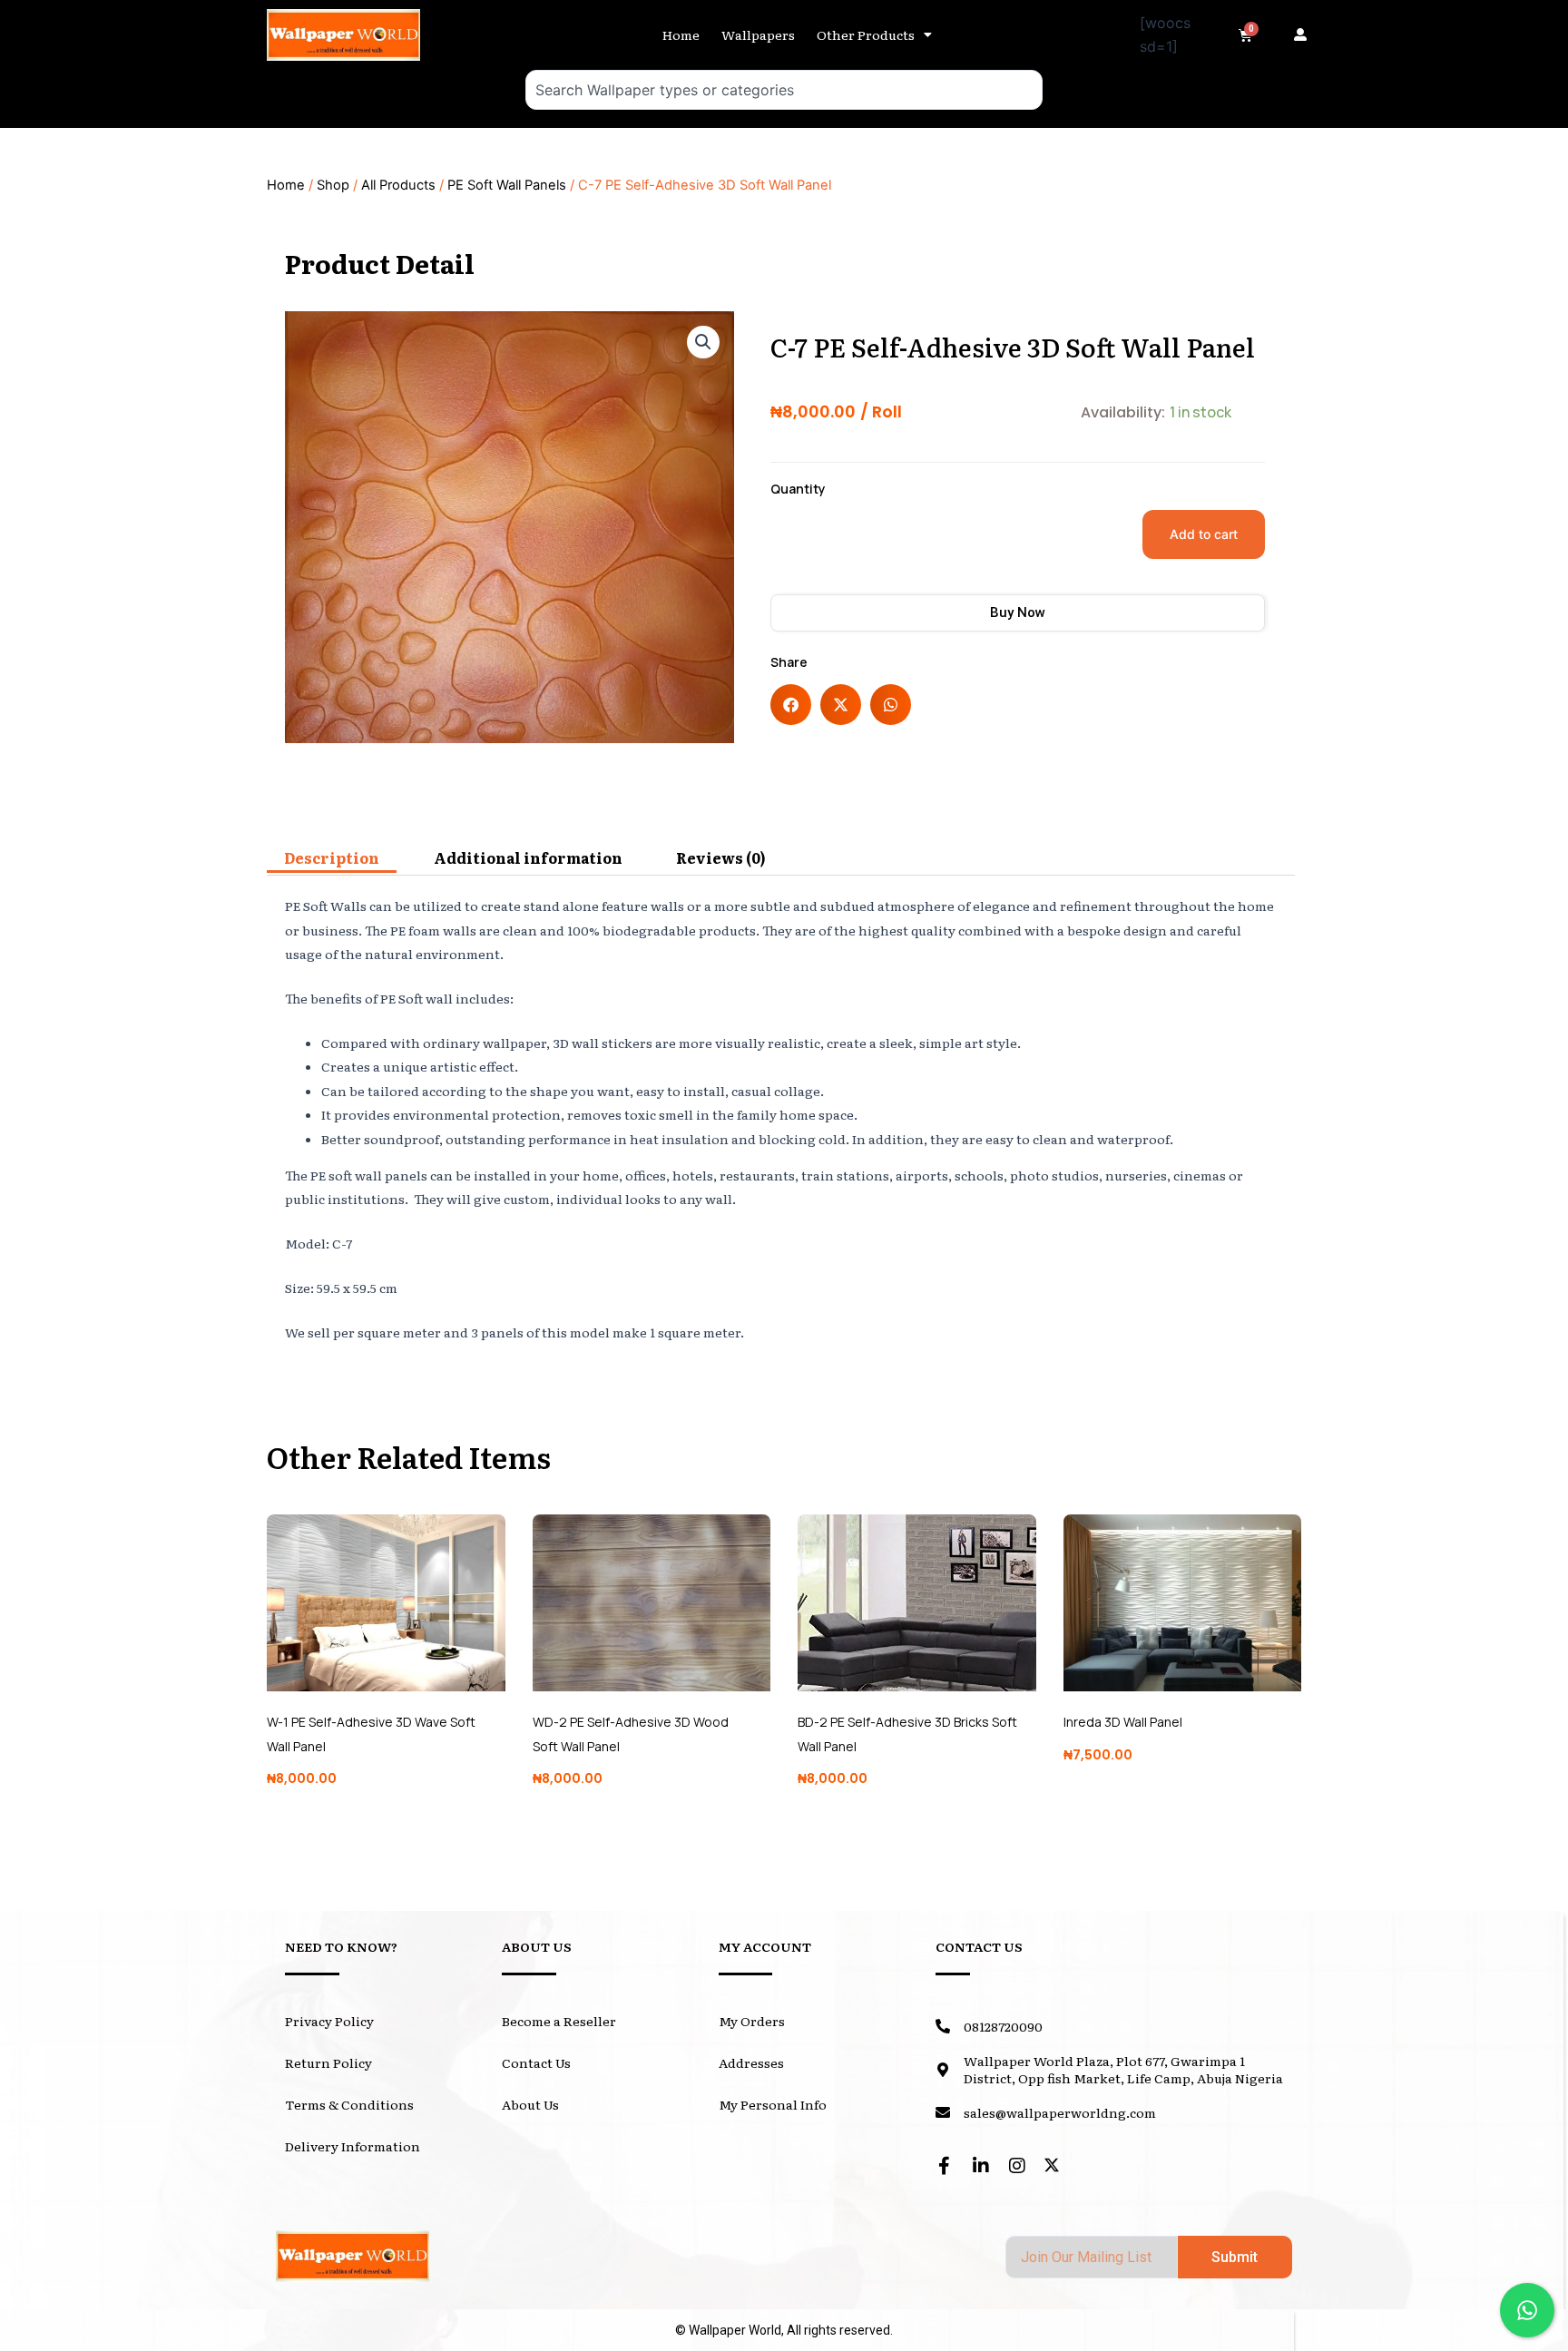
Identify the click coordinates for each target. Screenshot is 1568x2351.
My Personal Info (773, 2104)
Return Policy (328, 2062)
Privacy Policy (329, 2021)
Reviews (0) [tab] (721, 857)
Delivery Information (353, 2146)
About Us (530, 2104)
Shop (333, 185)
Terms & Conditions (349, 2104)
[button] (1305, 34)
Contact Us (536, 2062)
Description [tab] (332, 857)
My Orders (752, 2021)
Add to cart (1204, 534)
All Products (398, 185)
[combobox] (784, 90)
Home (681, 34)
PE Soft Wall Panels (507, 185)
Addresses (751, 2062)
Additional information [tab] (528, 857)
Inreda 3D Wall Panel (1123, 1722)
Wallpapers (758, 34)
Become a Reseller (559, 2021)
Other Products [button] (866, 34)
